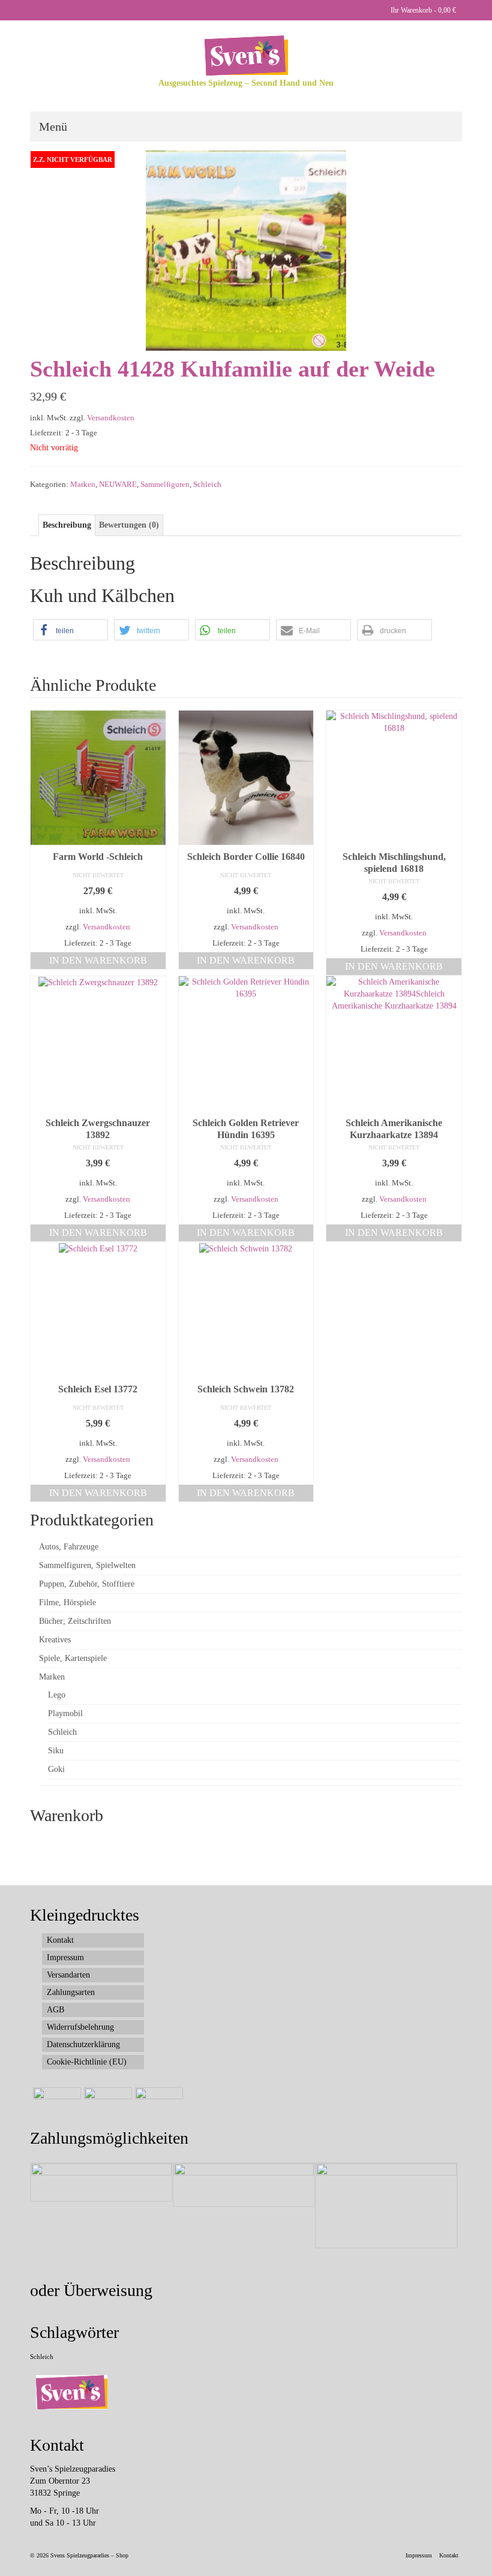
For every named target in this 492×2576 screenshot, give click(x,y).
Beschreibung (67, 525)
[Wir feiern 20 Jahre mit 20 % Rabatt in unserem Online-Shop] (106, 2102)
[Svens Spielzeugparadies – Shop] (246, 55)
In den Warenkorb (98, 960)
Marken (83, 484)
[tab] (67, 525)
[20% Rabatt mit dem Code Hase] (157, 2102)
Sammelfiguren (165, 484)
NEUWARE (118, 484)
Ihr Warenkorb (422, 10)
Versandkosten (111, 418)
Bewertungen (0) (129, 525)
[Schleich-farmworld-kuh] (246, 250)
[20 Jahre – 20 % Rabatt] (55, 2102)
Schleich (207, 484)
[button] (70, 630)
